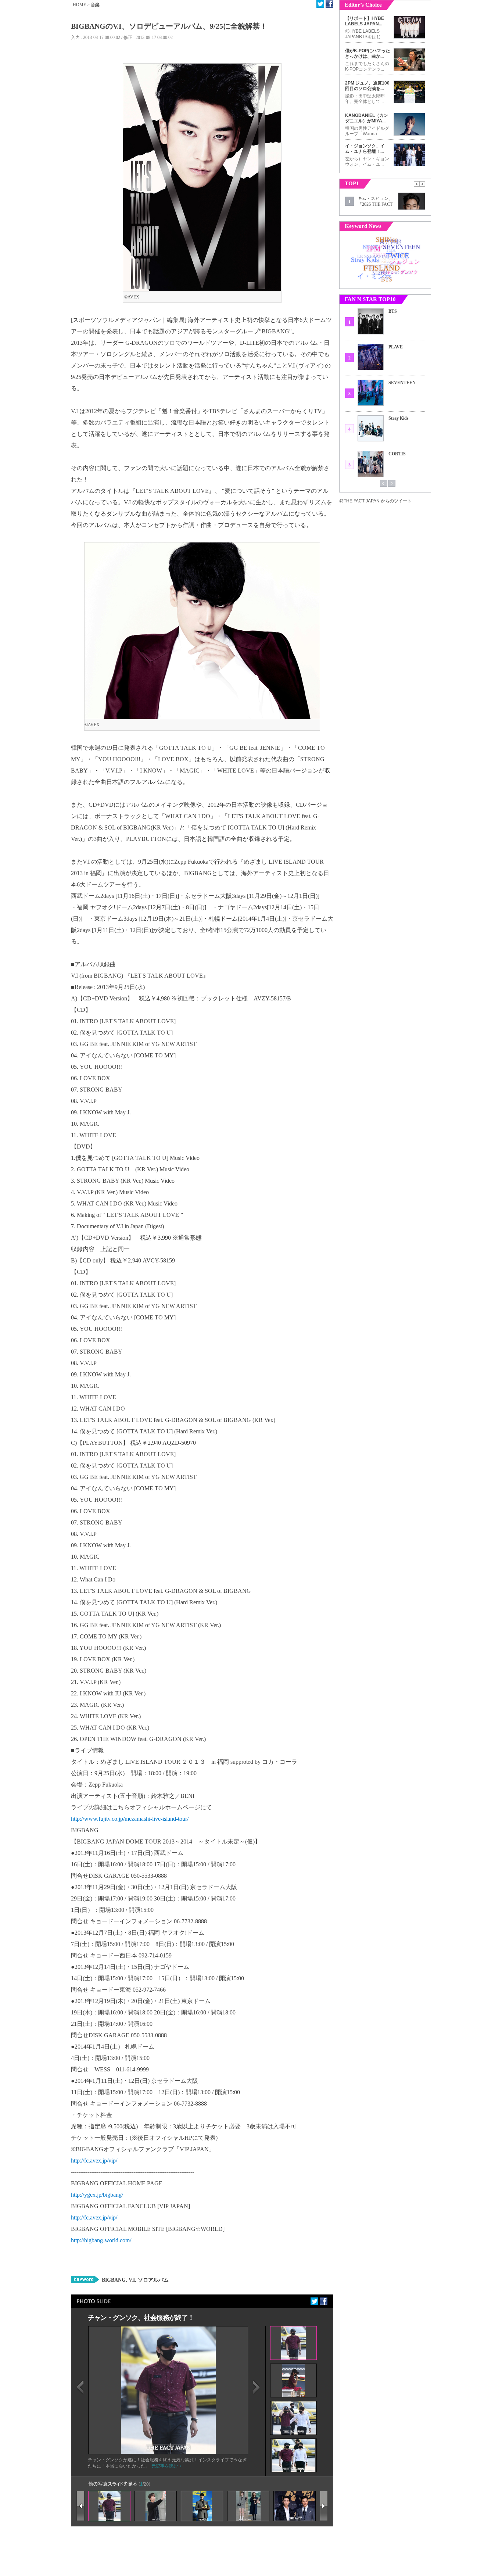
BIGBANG (114, 2280)
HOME (79, 5)
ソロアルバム (153, 2280)
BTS (393, 311)
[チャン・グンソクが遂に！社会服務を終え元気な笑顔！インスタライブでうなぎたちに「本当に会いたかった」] (168, 2453)
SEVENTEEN (402, 383)
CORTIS (397, 454)
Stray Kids (399, 418)
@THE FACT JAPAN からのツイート (375, 501)
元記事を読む (165, 2466)
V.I (131, 2280)
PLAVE (396, 347)
